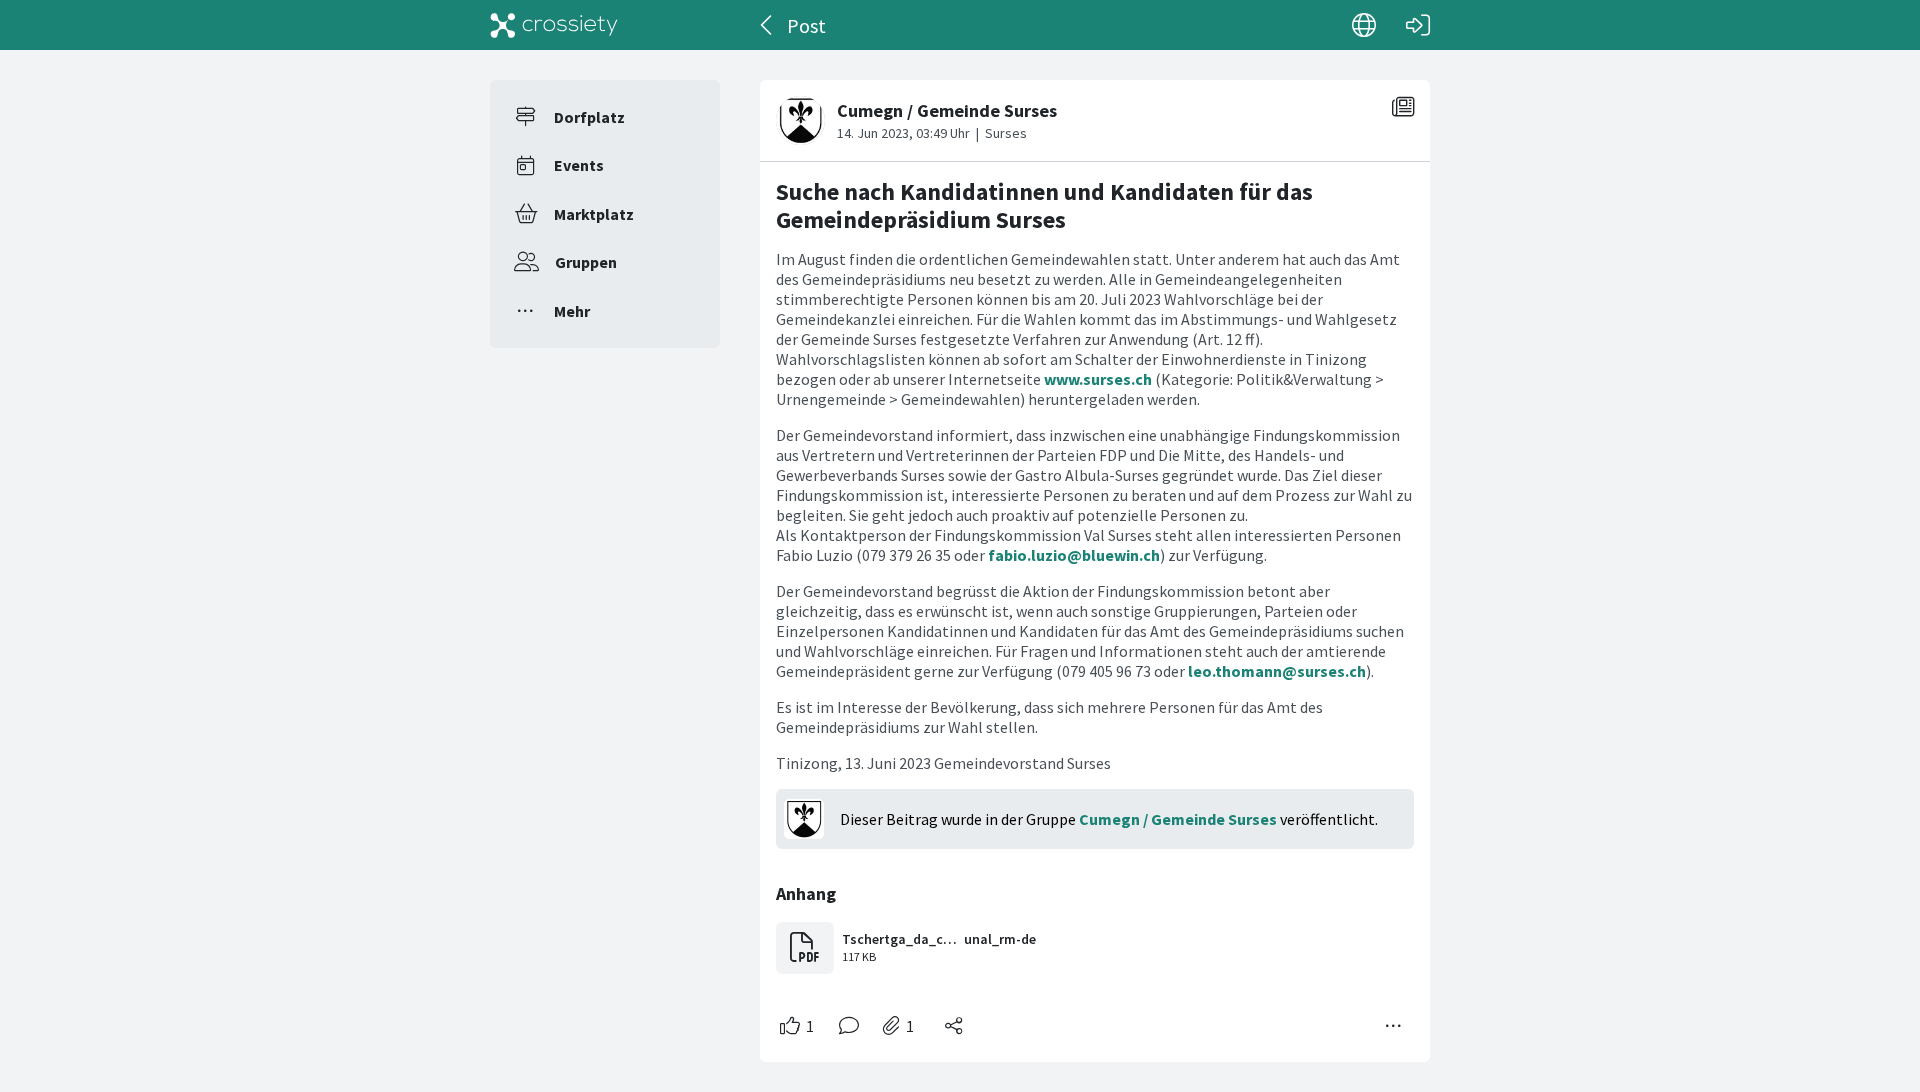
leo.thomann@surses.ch (1277, 671)
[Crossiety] (554, 25)
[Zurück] (767, 25)
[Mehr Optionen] (1394, 1026)
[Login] (1418, 25)
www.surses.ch (1098, 379)
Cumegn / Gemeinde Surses (1178, 819)
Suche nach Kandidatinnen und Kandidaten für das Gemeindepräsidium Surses (1044, 205)
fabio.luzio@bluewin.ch (1074, 555)
